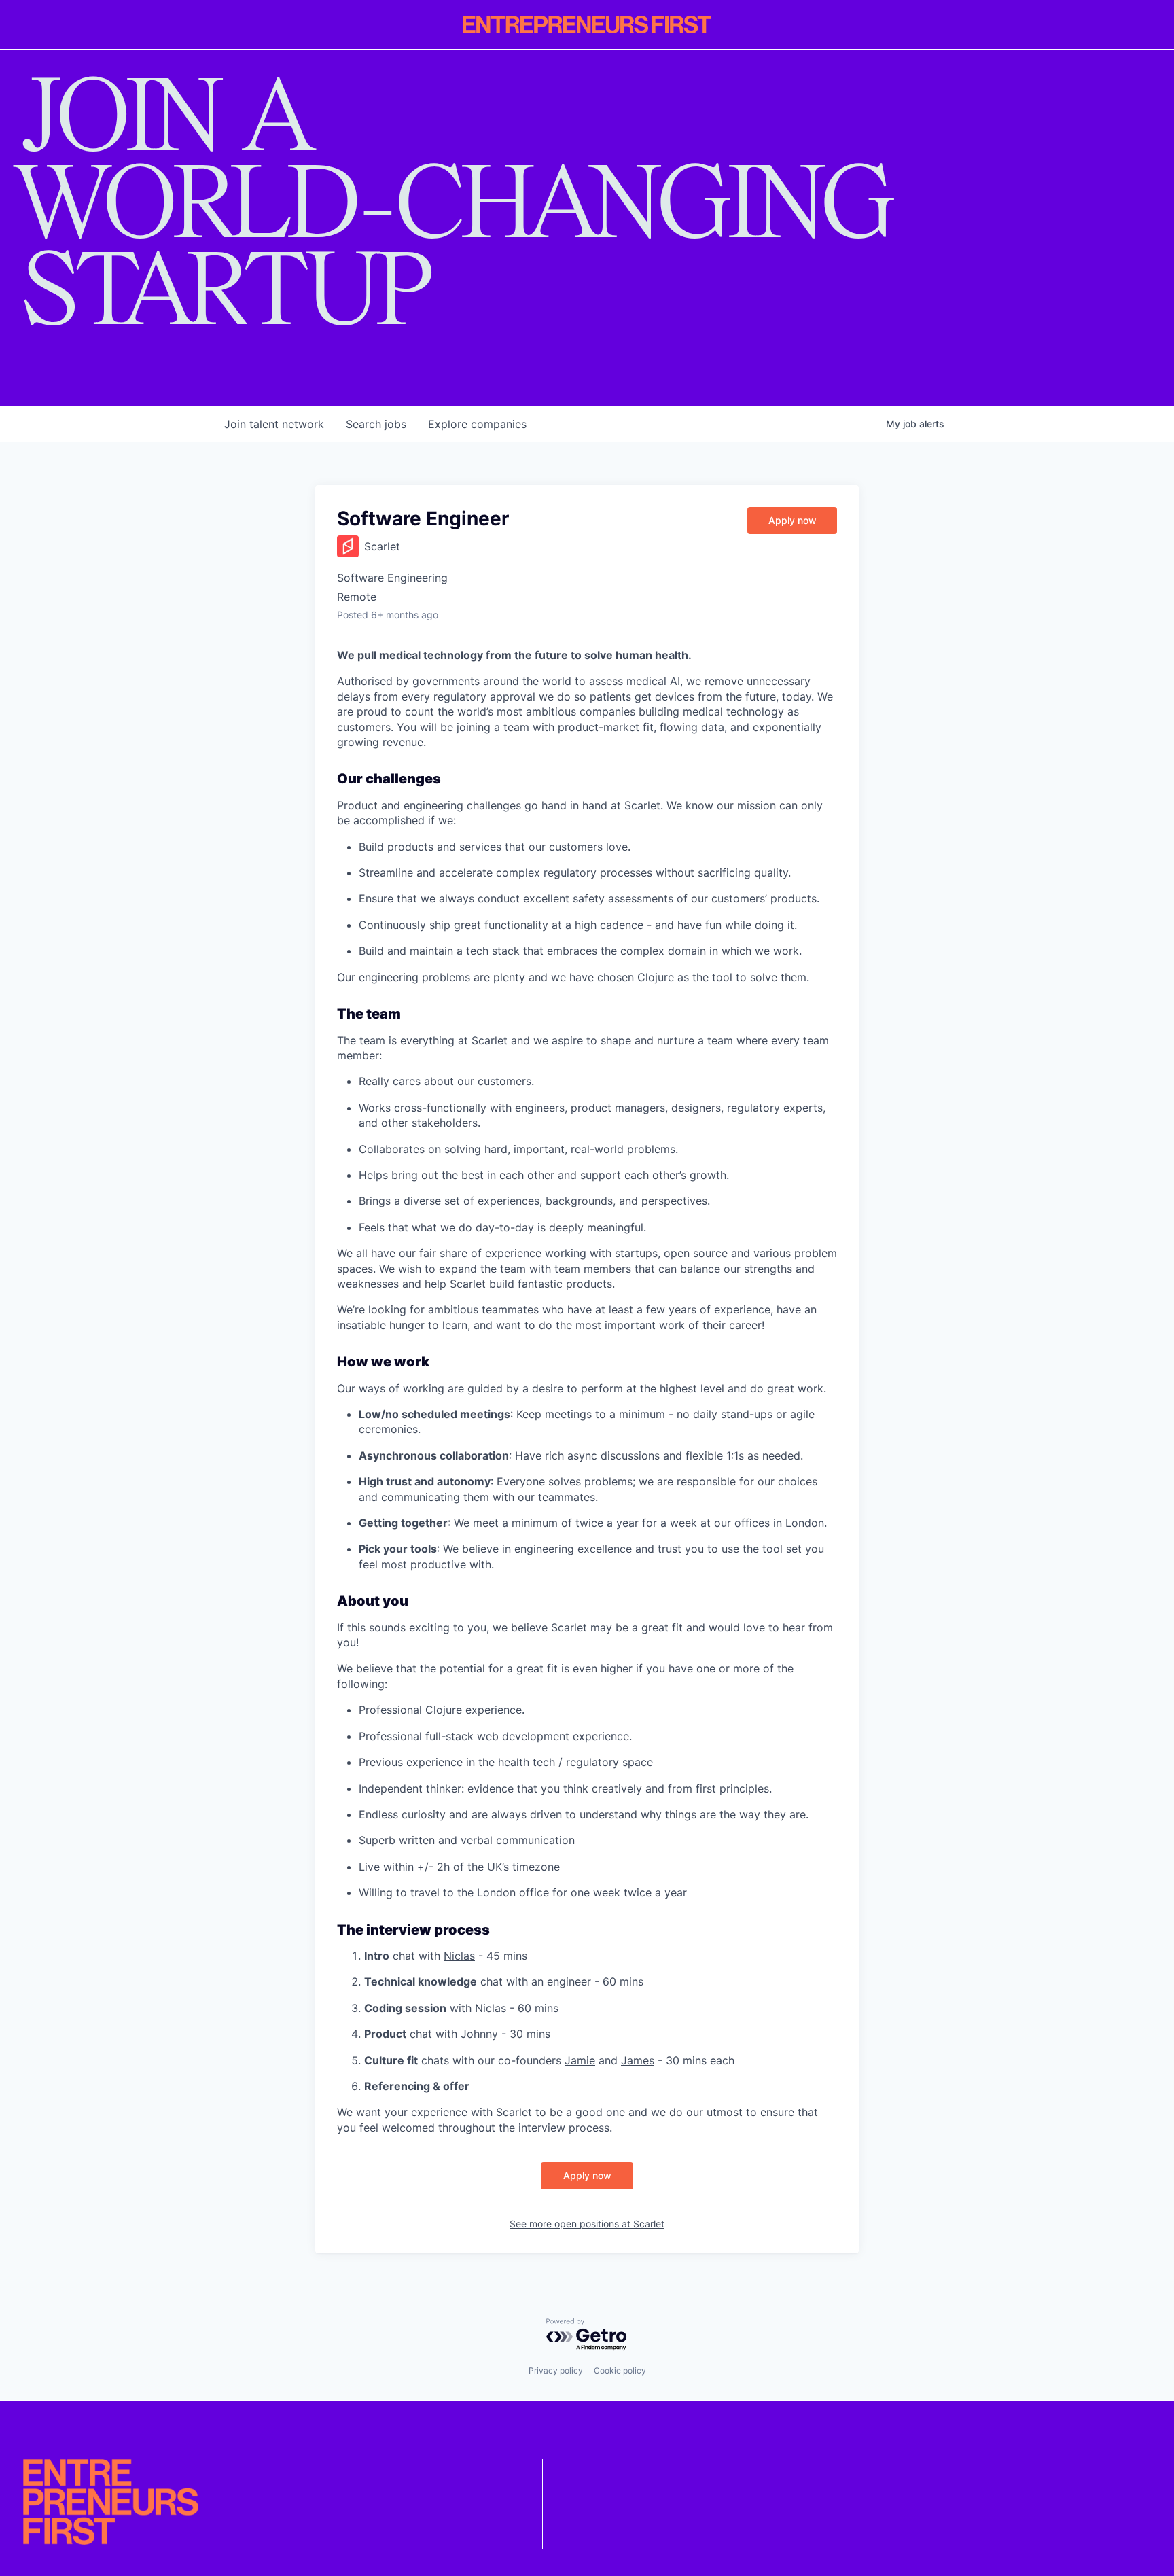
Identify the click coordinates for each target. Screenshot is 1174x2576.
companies (477, 424)
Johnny (479, 2034)
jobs (376, 424)
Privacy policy (556, 2370)
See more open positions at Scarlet (587, 2224)
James (638, 2060)
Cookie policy (620, 2370)
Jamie (580, 2060)
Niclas (459, 1956)
